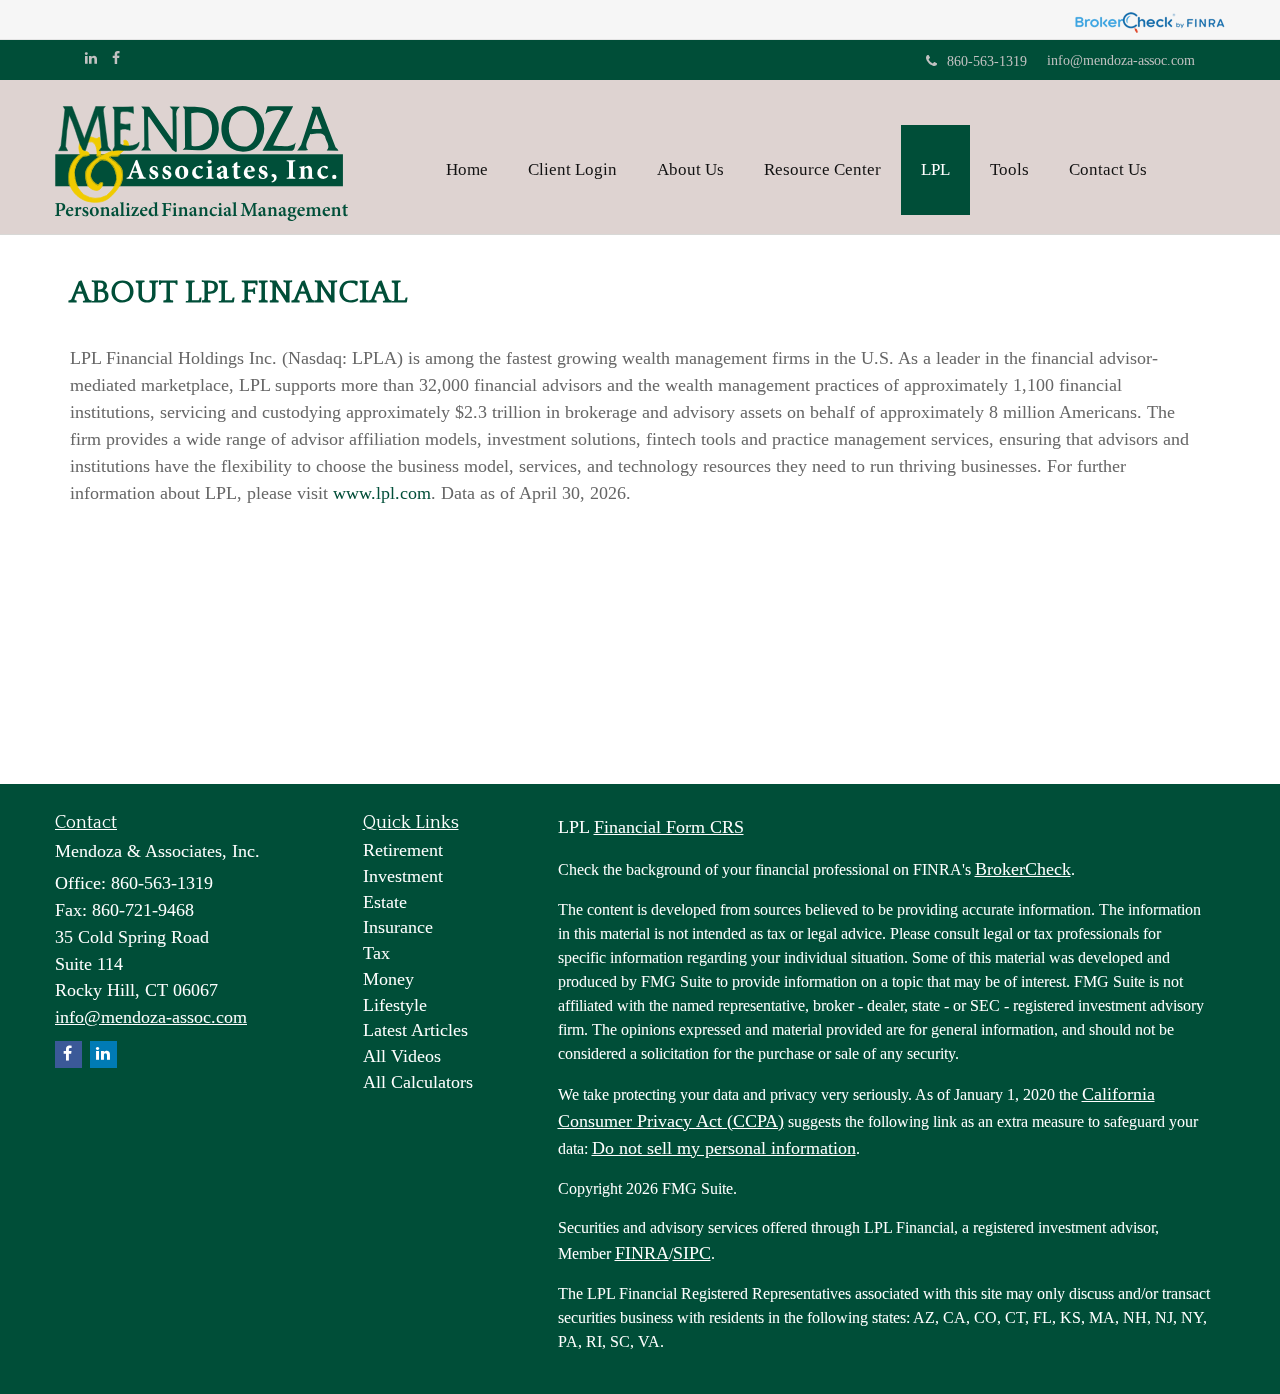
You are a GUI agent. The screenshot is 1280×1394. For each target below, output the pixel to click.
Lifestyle (395, 1005)
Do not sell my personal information (724, 1148)
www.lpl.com (382, 493)
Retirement (403, 850)
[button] (572, 170)
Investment (403, 876)
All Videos (402, 1056)
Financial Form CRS (669, 827)
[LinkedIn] (91, 59)
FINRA (642, 1253)
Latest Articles (415, 1030)
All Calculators (418, 1082)
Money (388, 979)
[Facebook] (116, 59)
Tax (376, 953)
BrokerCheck (1023, 869)
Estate (385, 902)
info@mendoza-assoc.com (1121, 60)
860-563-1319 (987, 61)
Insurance (398, 927)
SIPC (692, 1253)
